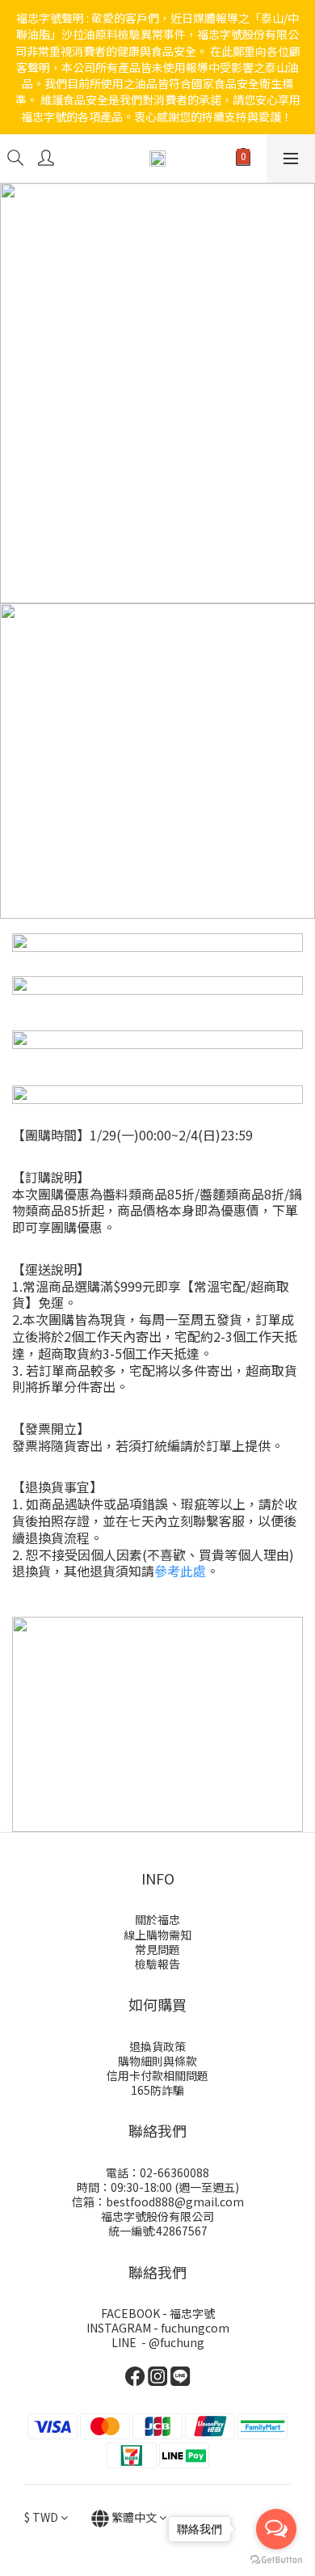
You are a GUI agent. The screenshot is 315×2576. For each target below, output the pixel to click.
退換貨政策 (157, 2046)
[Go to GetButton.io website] (276, 2560)
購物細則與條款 (157, 2061)
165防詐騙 (157, 2090)
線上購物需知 (157, 1935)
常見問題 (157, 1949)
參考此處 (180, 1571)
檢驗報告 (157, 1964)
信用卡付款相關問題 (157, 2075)
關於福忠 (157, 1919)
